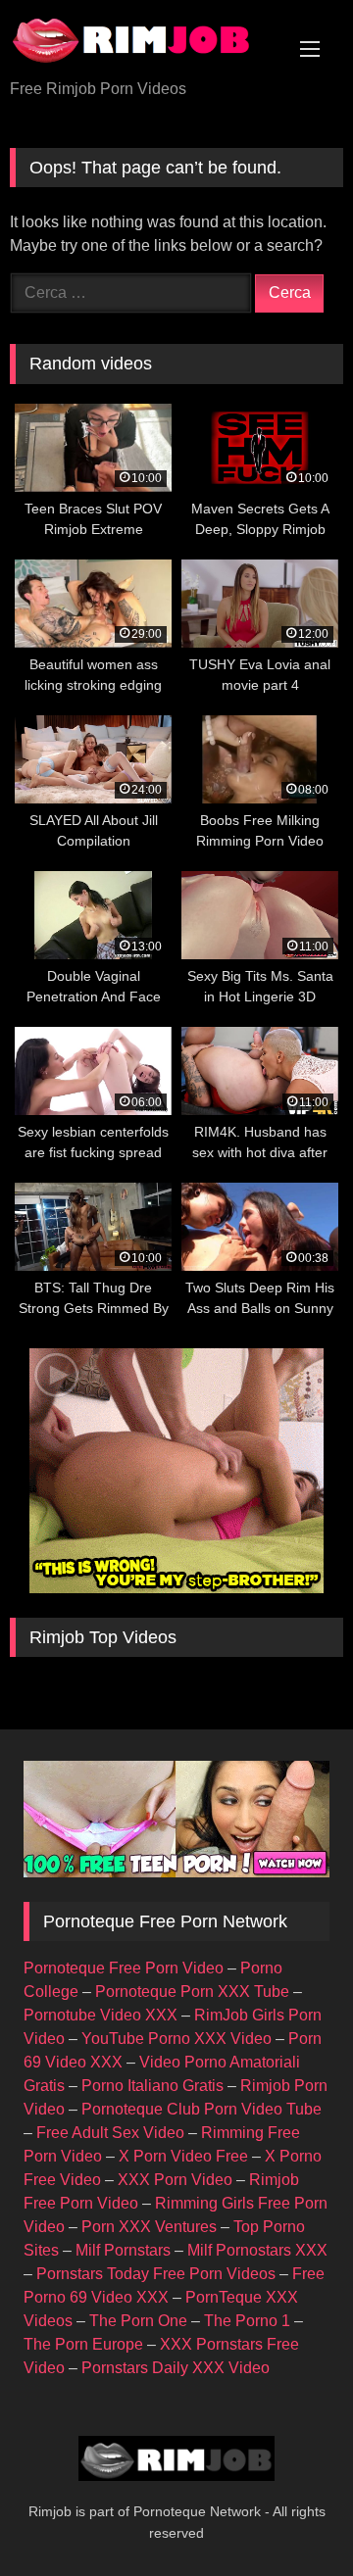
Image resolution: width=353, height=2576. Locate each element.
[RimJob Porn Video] (145, 41)
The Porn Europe (83, 2344)
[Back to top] (292, 2518)
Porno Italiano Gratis (152, 2086)
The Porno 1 (247, 2321)
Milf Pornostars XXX (257, 2250)
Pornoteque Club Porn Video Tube (202, 2109)
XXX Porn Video (175, 2180)
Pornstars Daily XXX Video (176, 2368)
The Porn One (138, 2321)
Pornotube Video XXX (101, 2015)
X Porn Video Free (183, 2156)
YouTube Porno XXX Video (176, 2039)
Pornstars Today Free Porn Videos (156, 2274)
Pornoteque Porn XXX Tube (192, 1992)
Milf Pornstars (123, 2250)
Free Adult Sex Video (110, 2133)
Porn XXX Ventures (149, 2227)
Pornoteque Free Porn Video (124, 1968)
